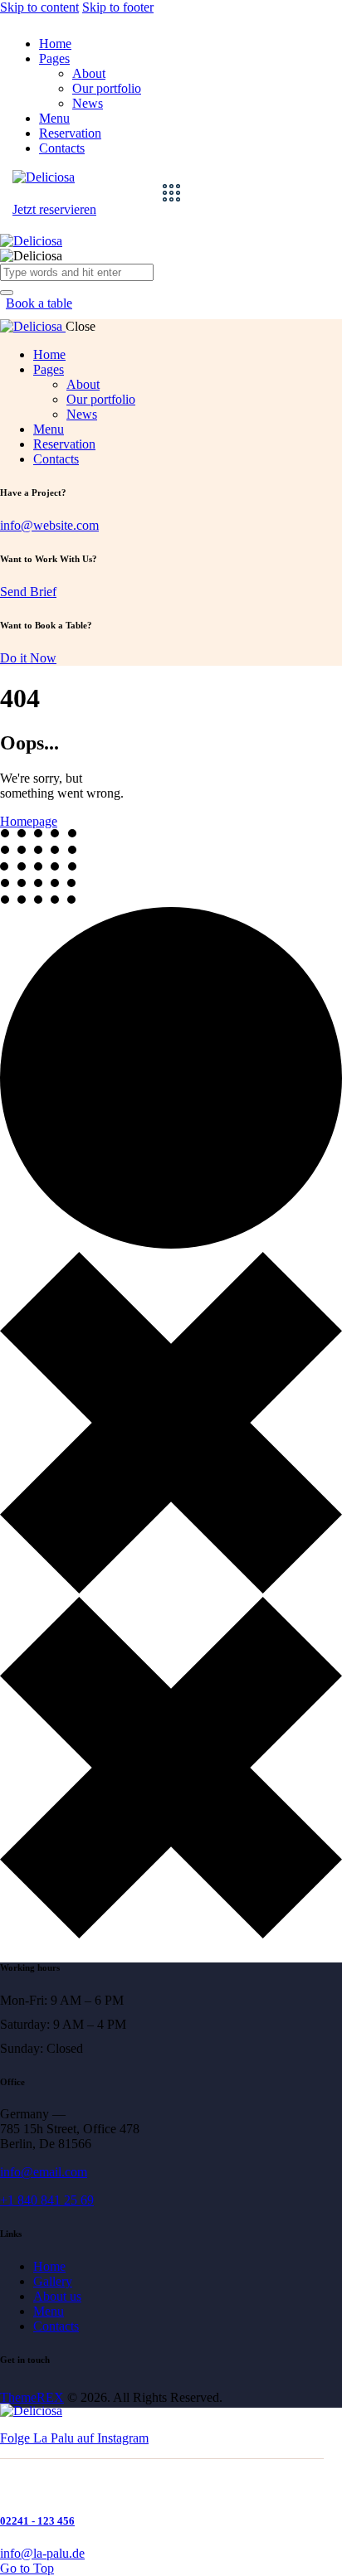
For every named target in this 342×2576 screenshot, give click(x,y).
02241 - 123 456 (37, 2521)
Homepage (29, 821)
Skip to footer (118, 7)
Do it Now (28, 658)
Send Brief (28, 592)
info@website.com (49, 525)
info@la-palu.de (42, 2553)
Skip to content (39, 7)
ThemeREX (32, 2397)
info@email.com (44, 2172)
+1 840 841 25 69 (47, 2200)
